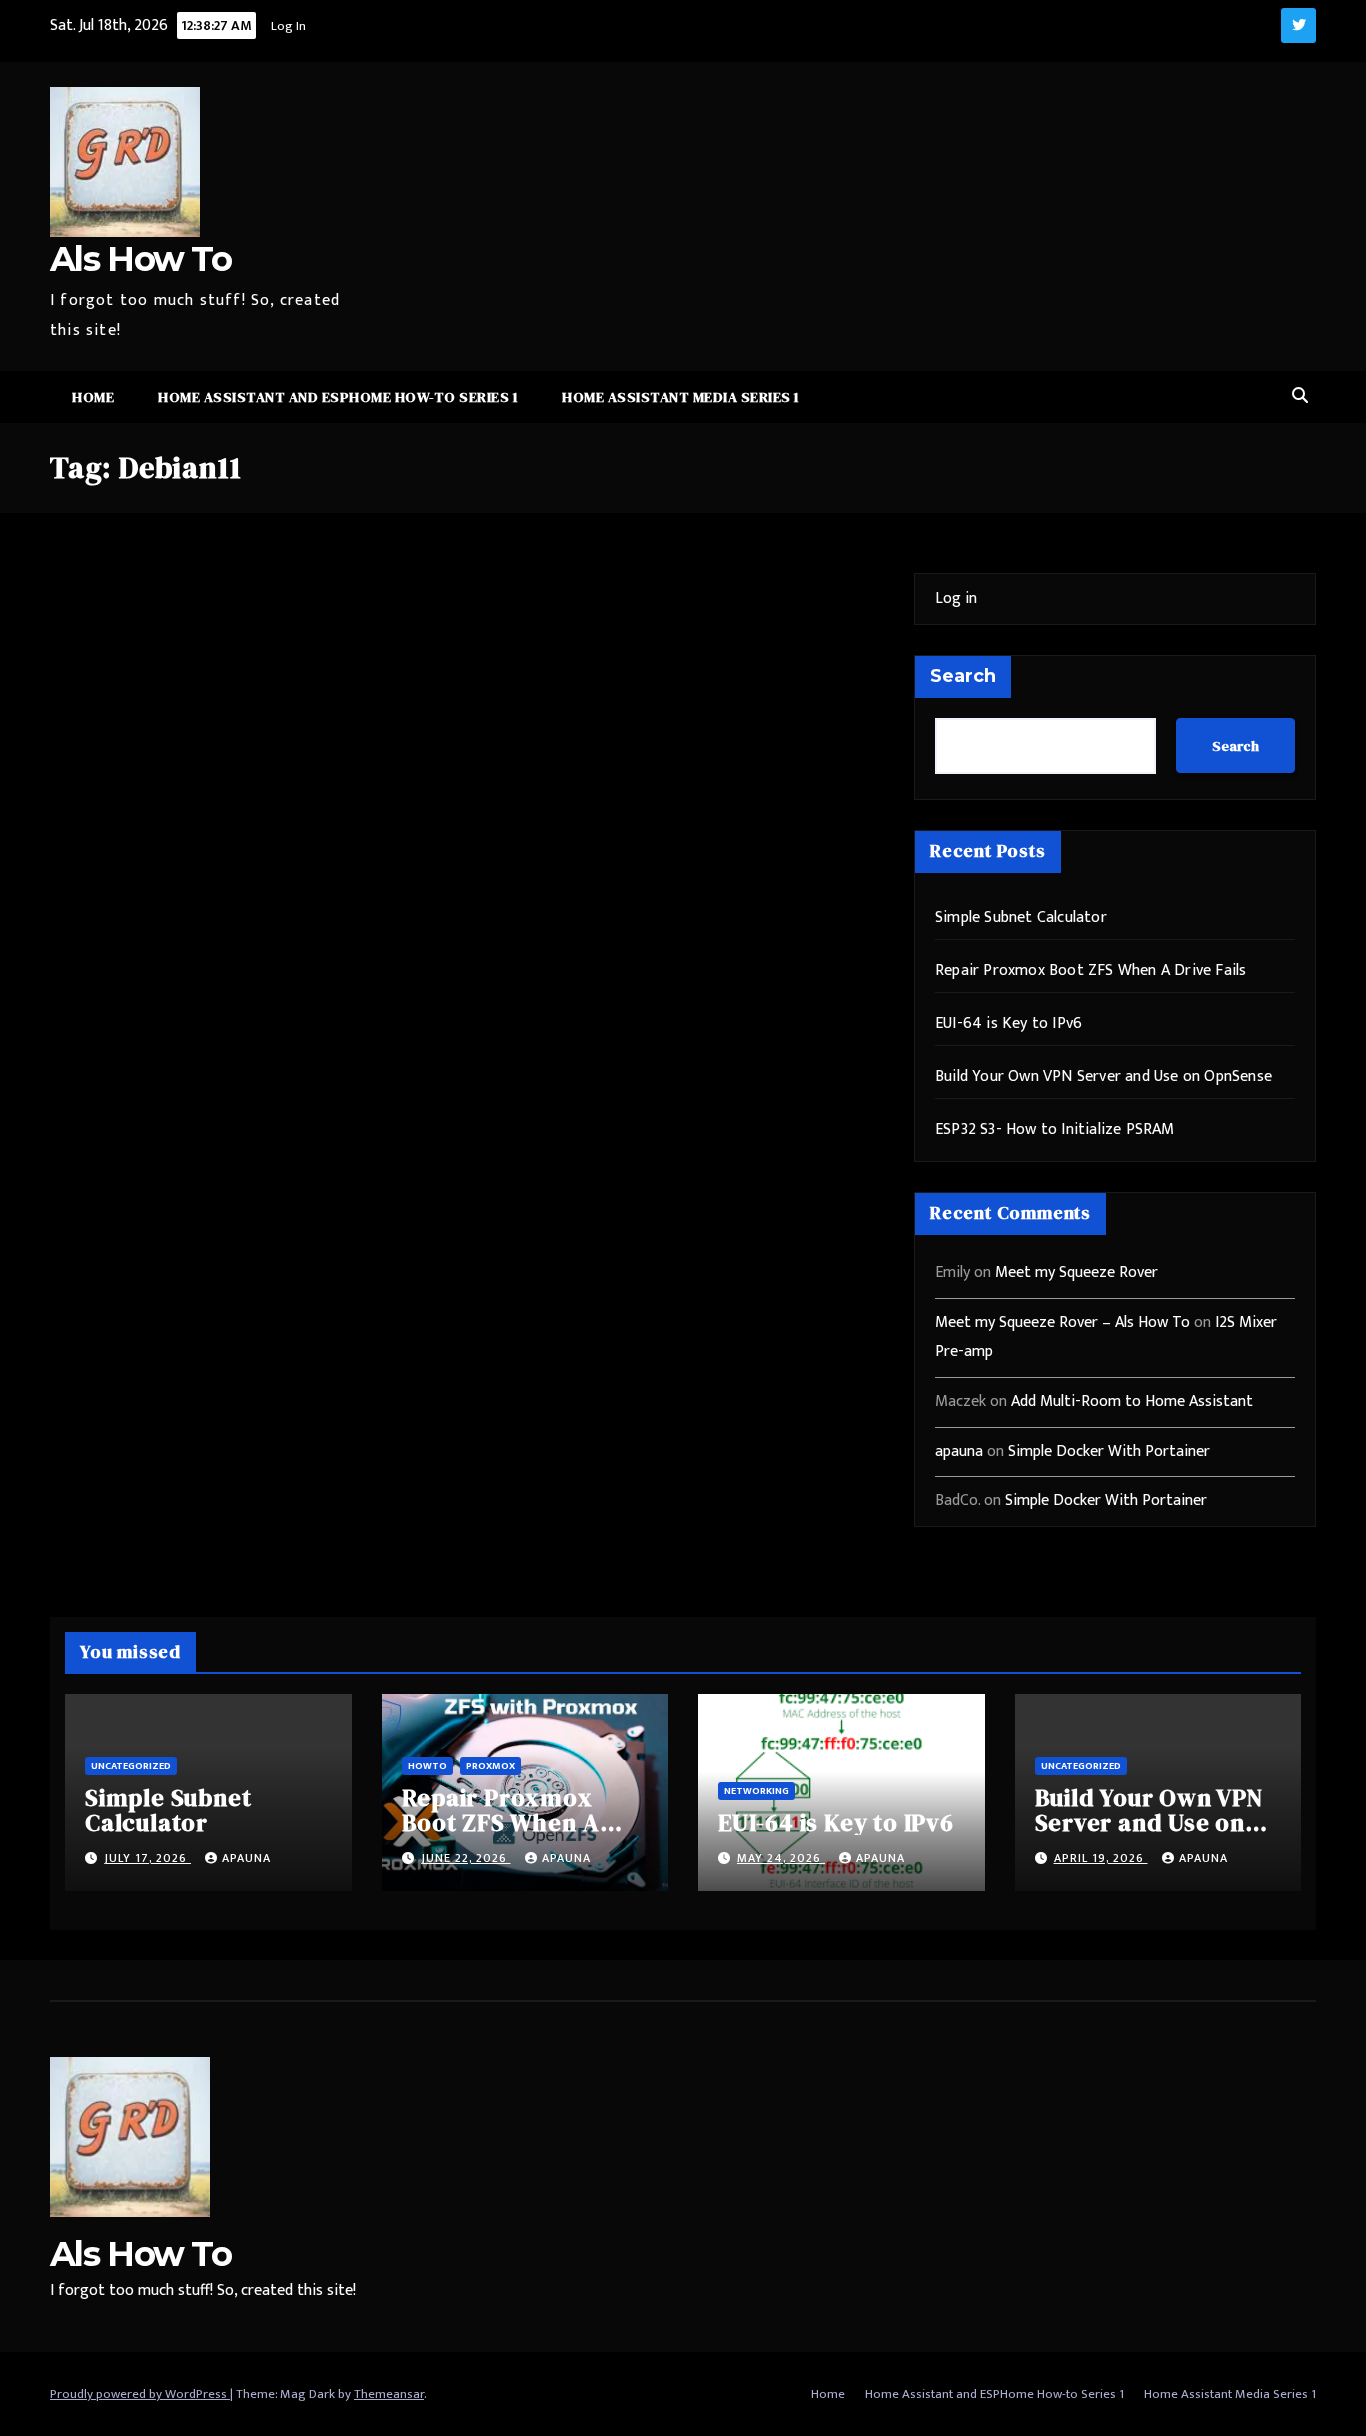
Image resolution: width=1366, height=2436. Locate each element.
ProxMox (490, 1766)
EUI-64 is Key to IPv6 (1008, 1023)
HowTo (427, 1766)
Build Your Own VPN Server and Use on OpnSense (1103, 1076)
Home (93, 397)
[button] (1300, 396)
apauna (959, 1451)
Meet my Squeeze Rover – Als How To (1062, 1322)
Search (963, 676)
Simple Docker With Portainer (1109, 1451)
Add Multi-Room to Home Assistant (1132, 1401)
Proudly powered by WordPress (140, 2394)
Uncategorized (131, 1766)
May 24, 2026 (781, 1858)
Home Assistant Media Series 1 (681, 397)
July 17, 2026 (147, 1858)
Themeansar (389, 2394)
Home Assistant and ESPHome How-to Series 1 (338, 397)
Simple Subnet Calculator (1021, 917)
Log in (956, 598)
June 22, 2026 (466, 1858)
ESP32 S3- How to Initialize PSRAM (1055, 1129)
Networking (756, 1791)
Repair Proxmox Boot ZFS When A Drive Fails (1090, 970)
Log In (288, 26)
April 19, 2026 (1101, 1858)
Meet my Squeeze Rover (1076, 1272)
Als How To (140, 259)
